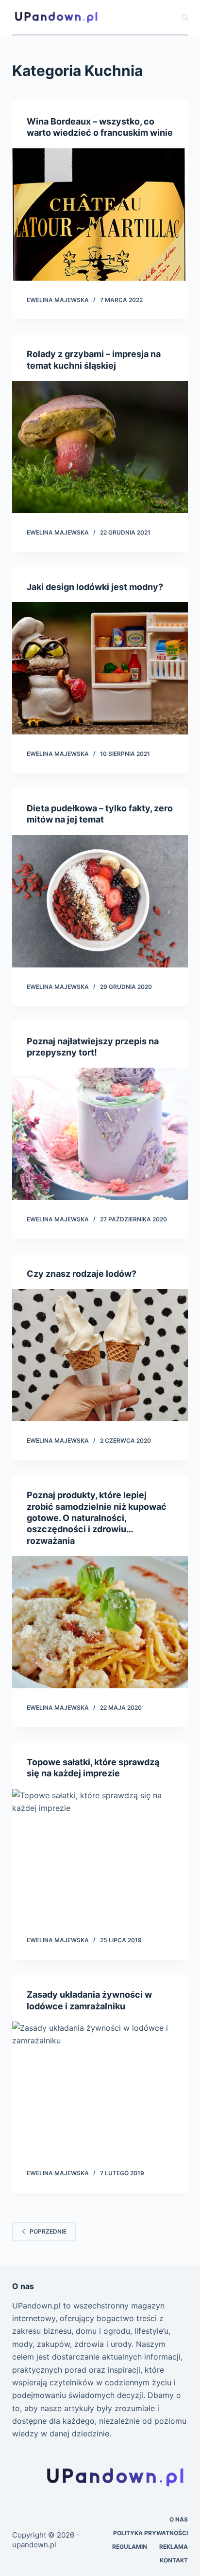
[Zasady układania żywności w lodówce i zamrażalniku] (100, 2088)
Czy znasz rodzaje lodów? (82, 1274)
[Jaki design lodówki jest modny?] (100, 668)
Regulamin (130, 2547)
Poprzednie (48, 2231)
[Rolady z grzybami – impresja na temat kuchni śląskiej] (100, 447)
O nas (179, 2519)
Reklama (174, 2547)
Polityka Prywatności (150, 2533)
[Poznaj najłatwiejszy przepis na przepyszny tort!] (100, 1134)
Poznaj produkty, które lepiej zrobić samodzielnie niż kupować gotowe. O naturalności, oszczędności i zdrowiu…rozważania (97, 1518)
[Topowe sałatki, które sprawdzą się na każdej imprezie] (100, 1855)
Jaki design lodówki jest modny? (95, 587)
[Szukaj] (185, 17)
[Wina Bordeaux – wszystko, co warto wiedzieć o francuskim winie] (100, 215)
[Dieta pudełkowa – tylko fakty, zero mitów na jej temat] (100, 901)
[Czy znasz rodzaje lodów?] (100, 1355)
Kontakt (174, 2560)
